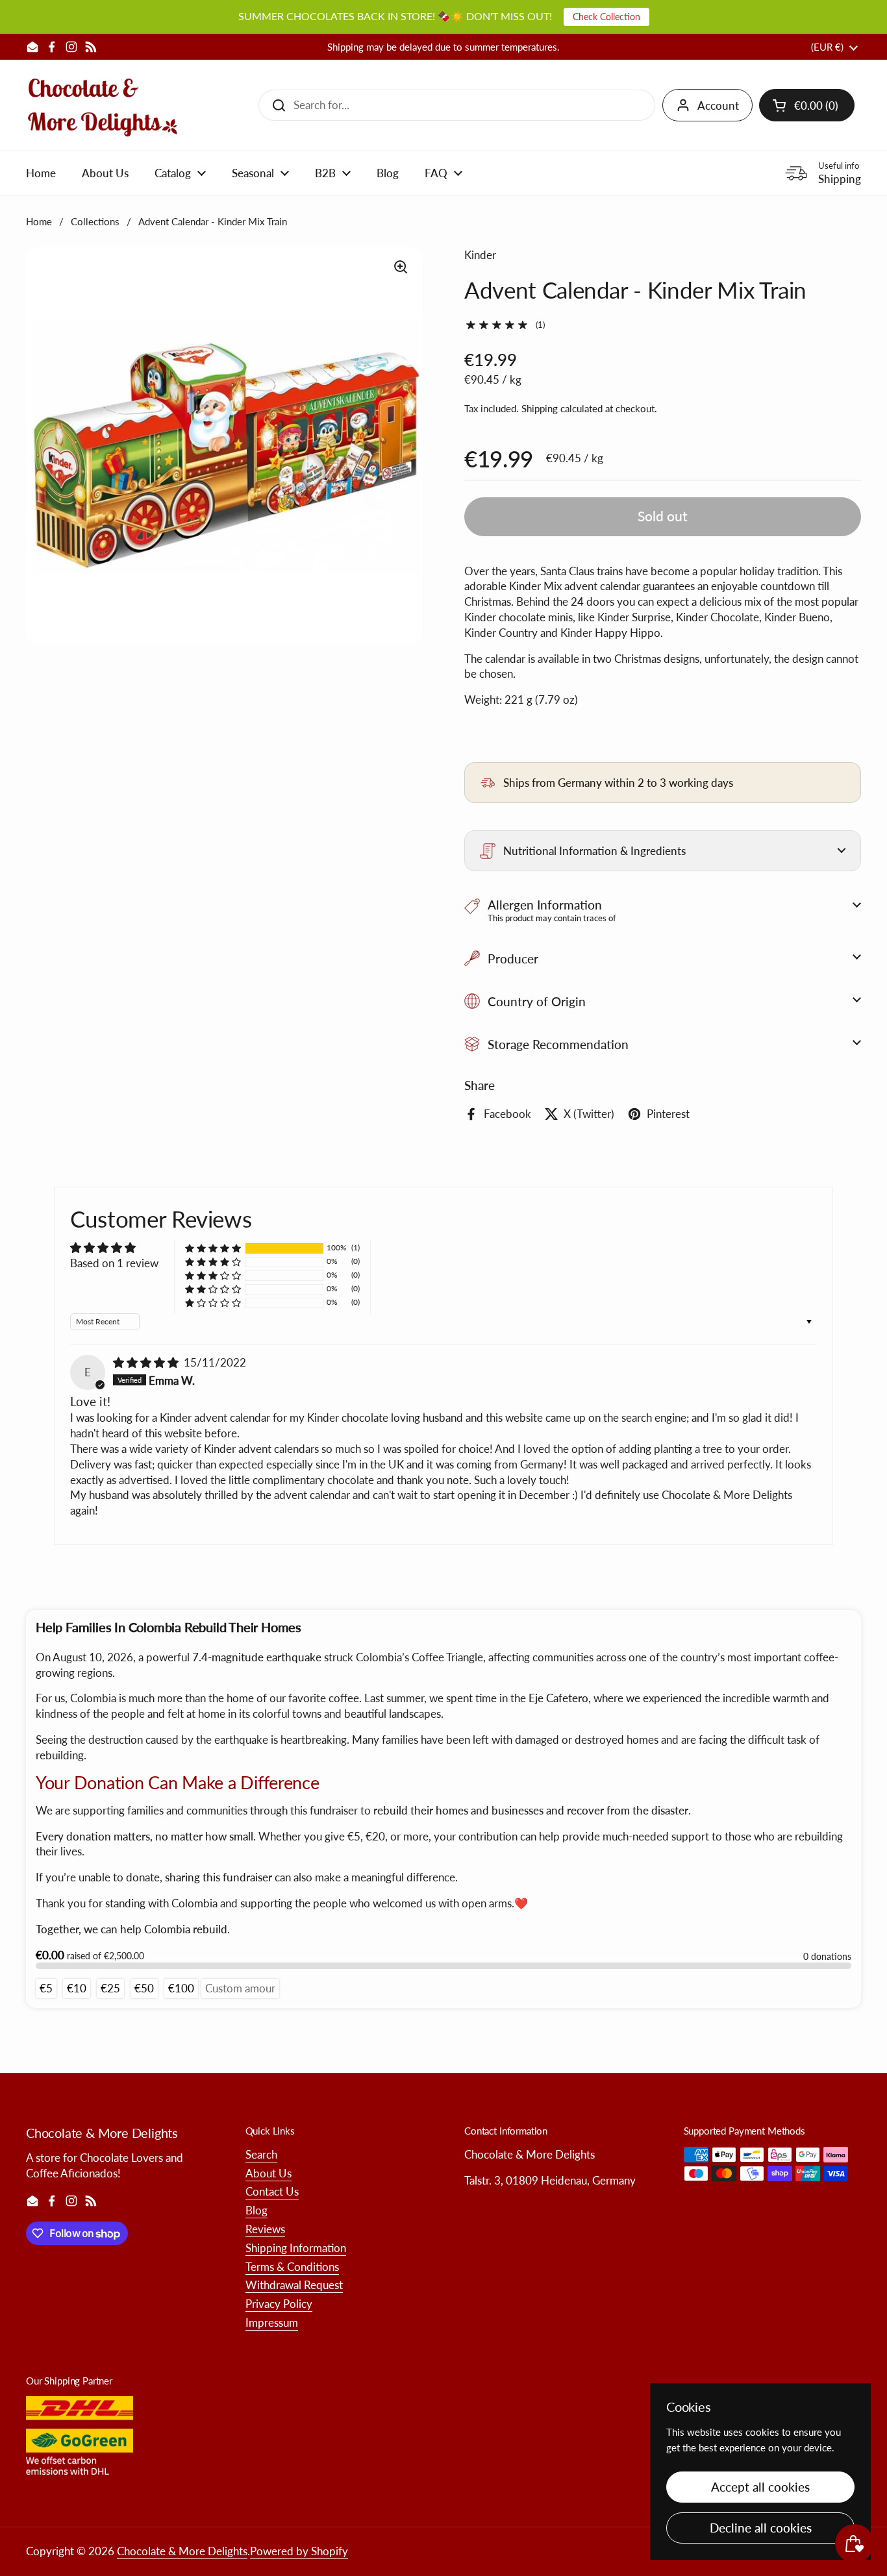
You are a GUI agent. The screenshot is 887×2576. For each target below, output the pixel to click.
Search (261, 2154)
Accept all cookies (760, 2487)
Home (39, 221)
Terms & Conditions (292, 2267)
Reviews (265, 2229)
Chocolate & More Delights (182, 2551)
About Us (269, 2173)
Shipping (540, 408)
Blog (256, 2210)
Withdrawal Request (294, 2285)
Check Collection (606, 17)
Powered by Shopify (299, 2551)
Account (718, 105)
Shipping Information (296, 2248)
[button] (807, 105)
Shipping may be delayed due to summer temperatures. (443, 47)
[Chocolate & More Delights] (103, 105)
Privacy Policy (279, 2304)
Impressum (272, 2322)
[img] (147, 1362)
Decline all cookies (761, 2528)
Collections (95, 221)
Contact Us (272, 2191)
